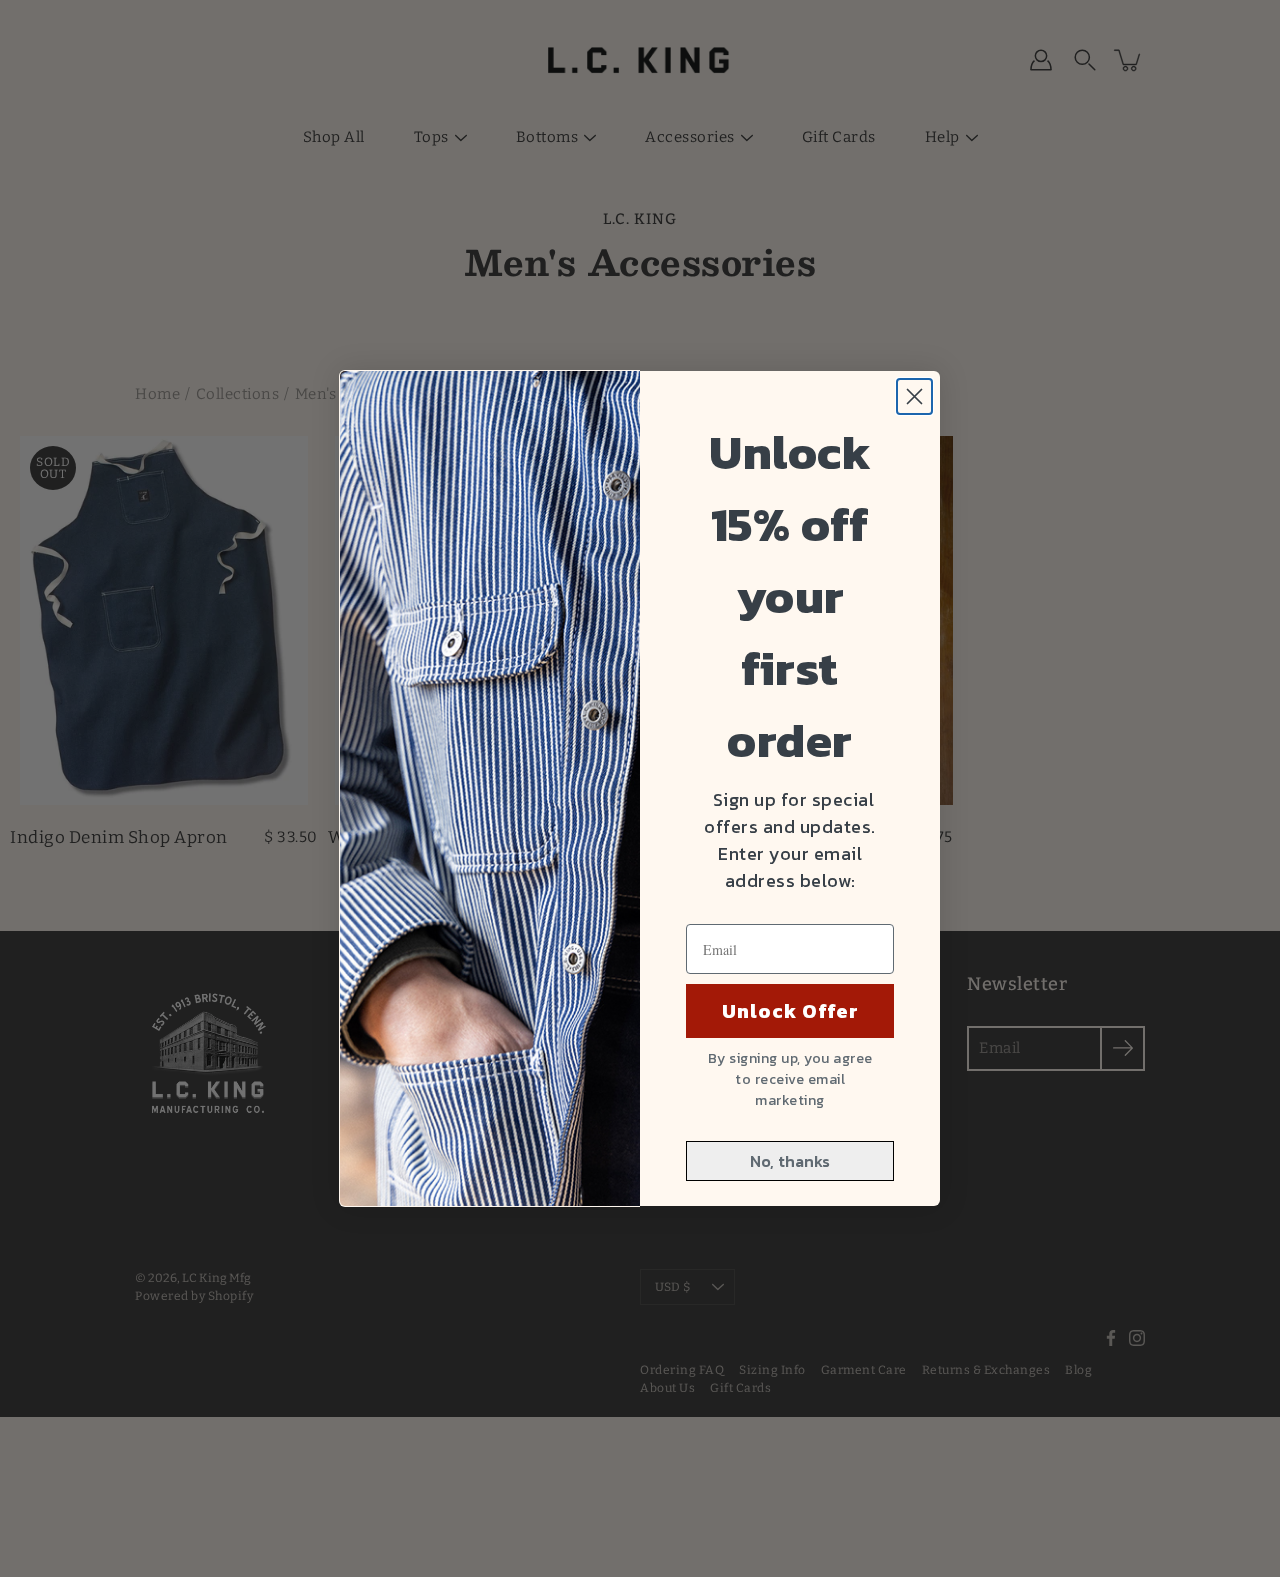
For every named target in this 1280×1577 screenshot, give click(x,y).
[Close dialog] (914, 396)
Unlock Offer (790, 1011)
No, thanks (790, 1161)
